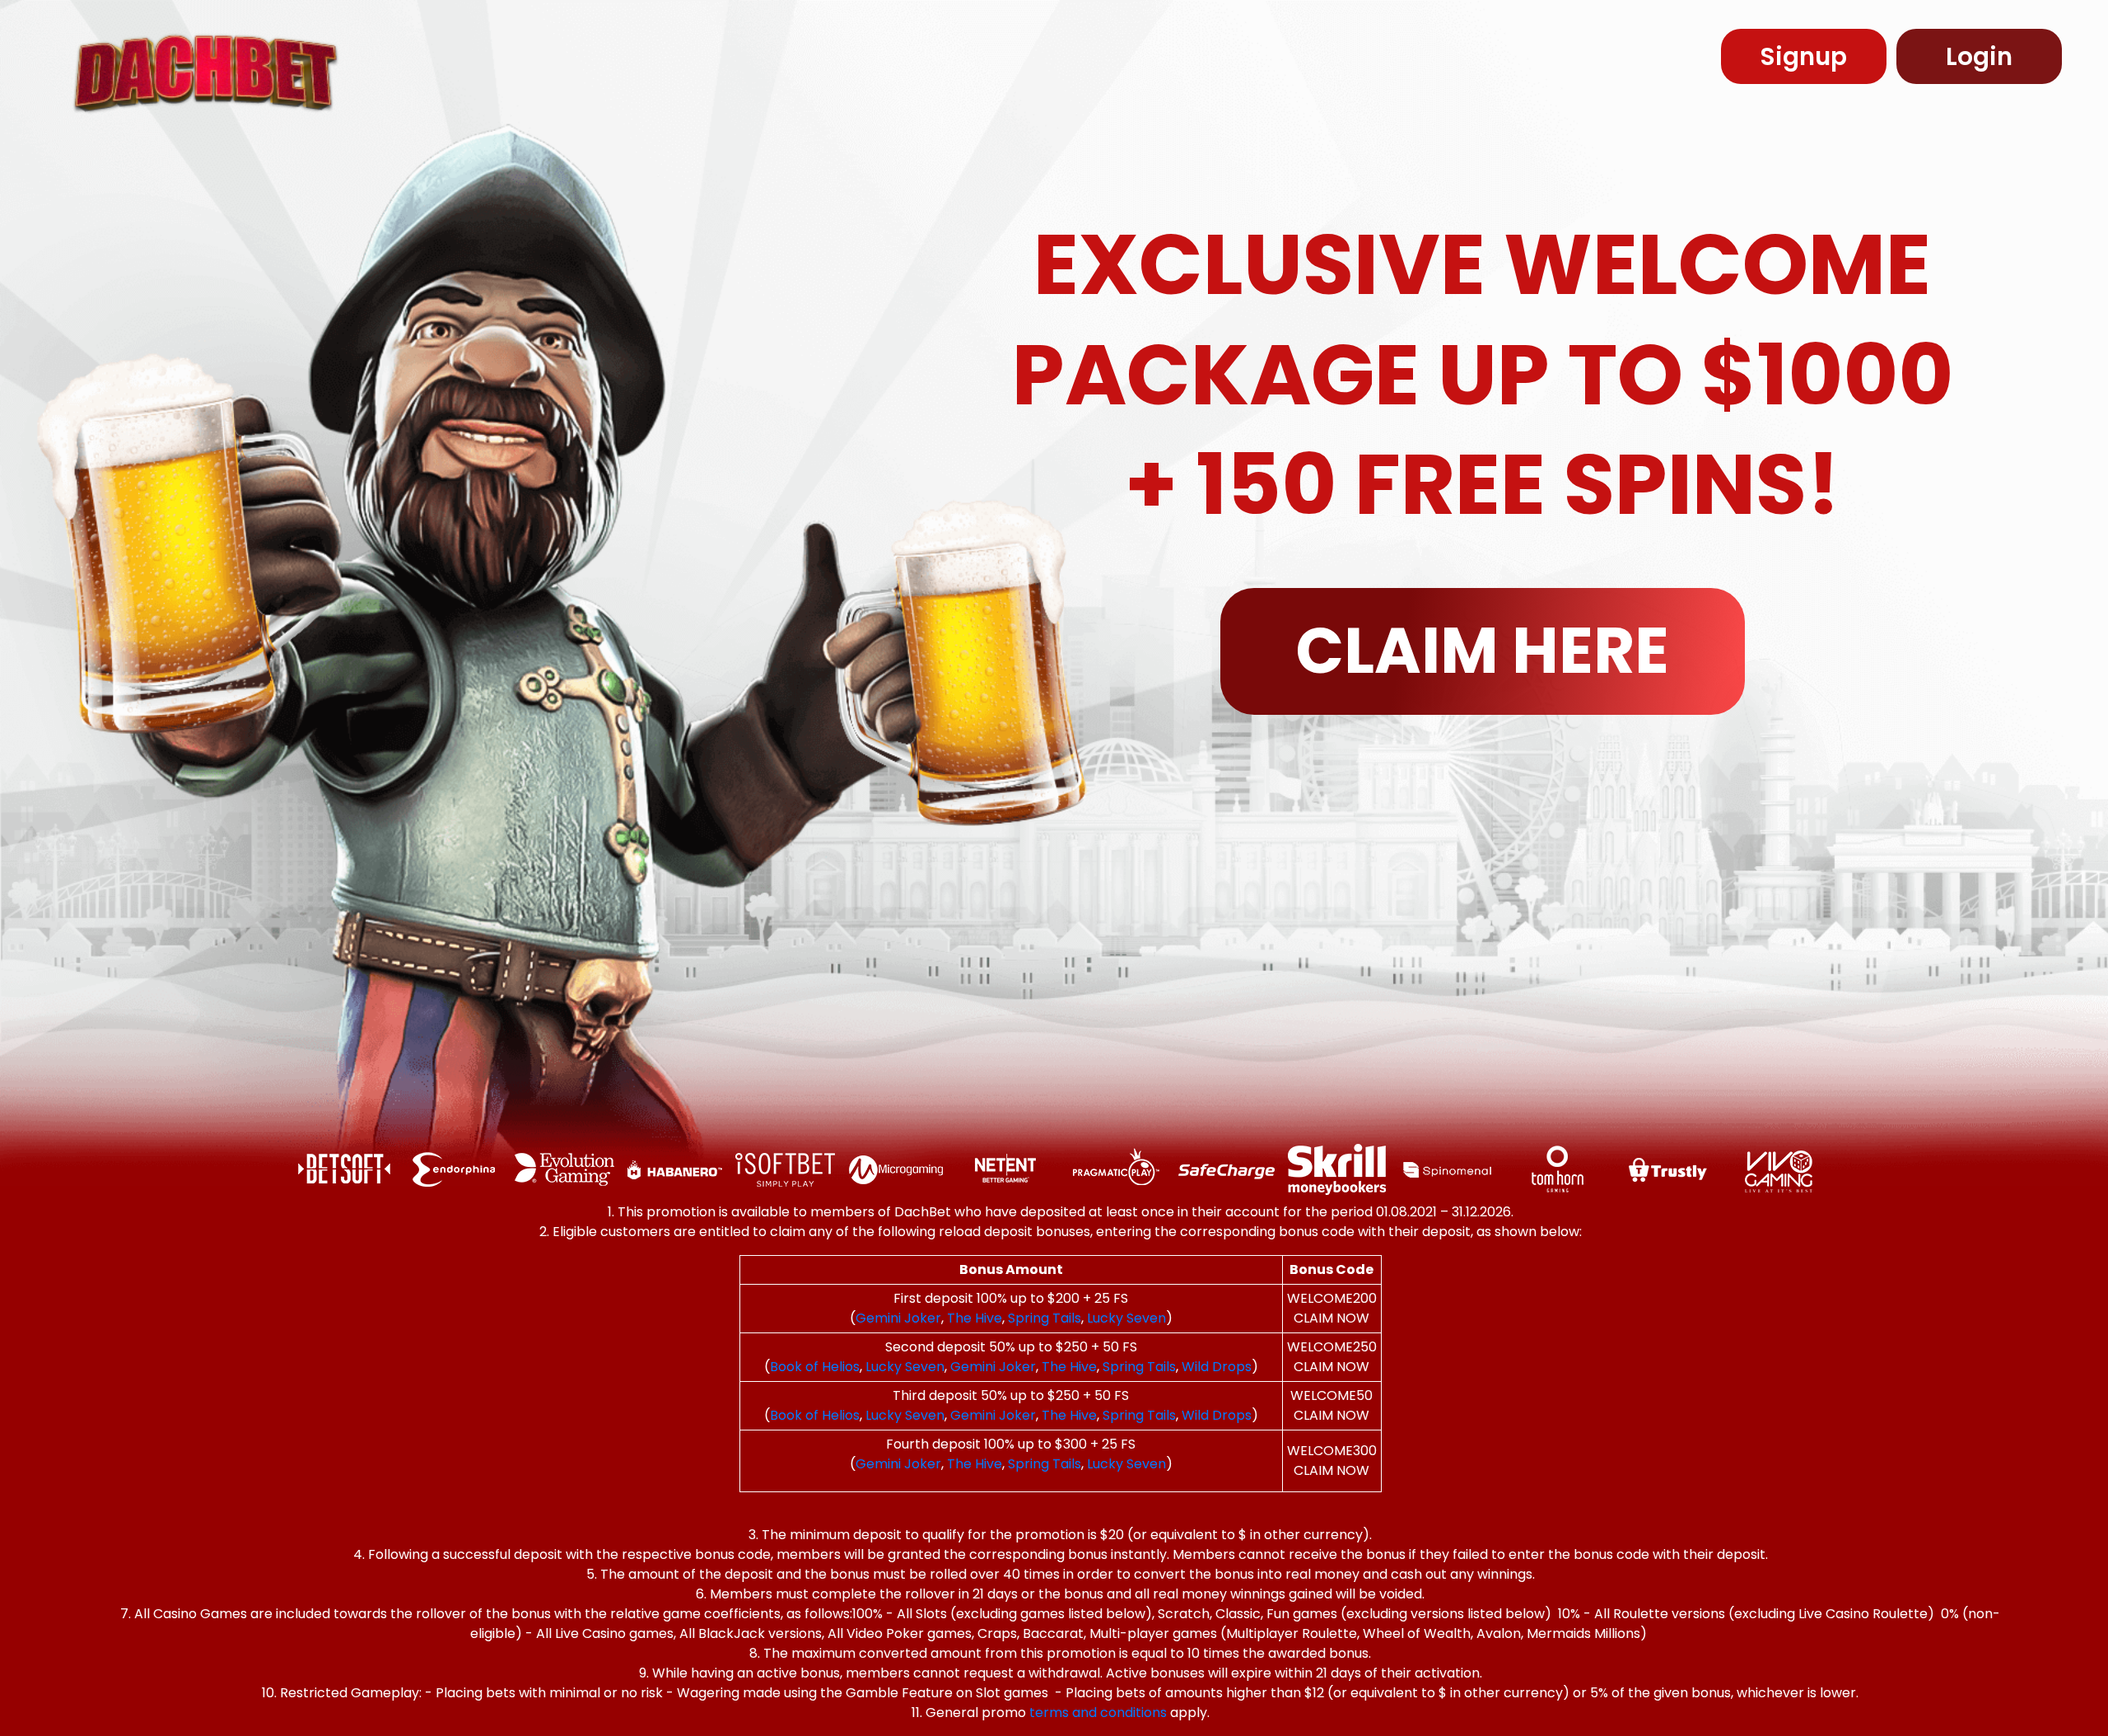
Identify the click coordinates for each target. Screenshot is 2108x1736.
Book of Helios (815, 1367)
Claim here (1482, 651)
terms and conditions (1098, 1713)
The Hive (975, 1318)
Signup (1804, 56)
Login (1979, 56)
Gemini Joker (898, 1318)
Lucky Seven (1126, 1318)
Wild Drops (1217, 1367)
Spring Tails (1045, 1318)
